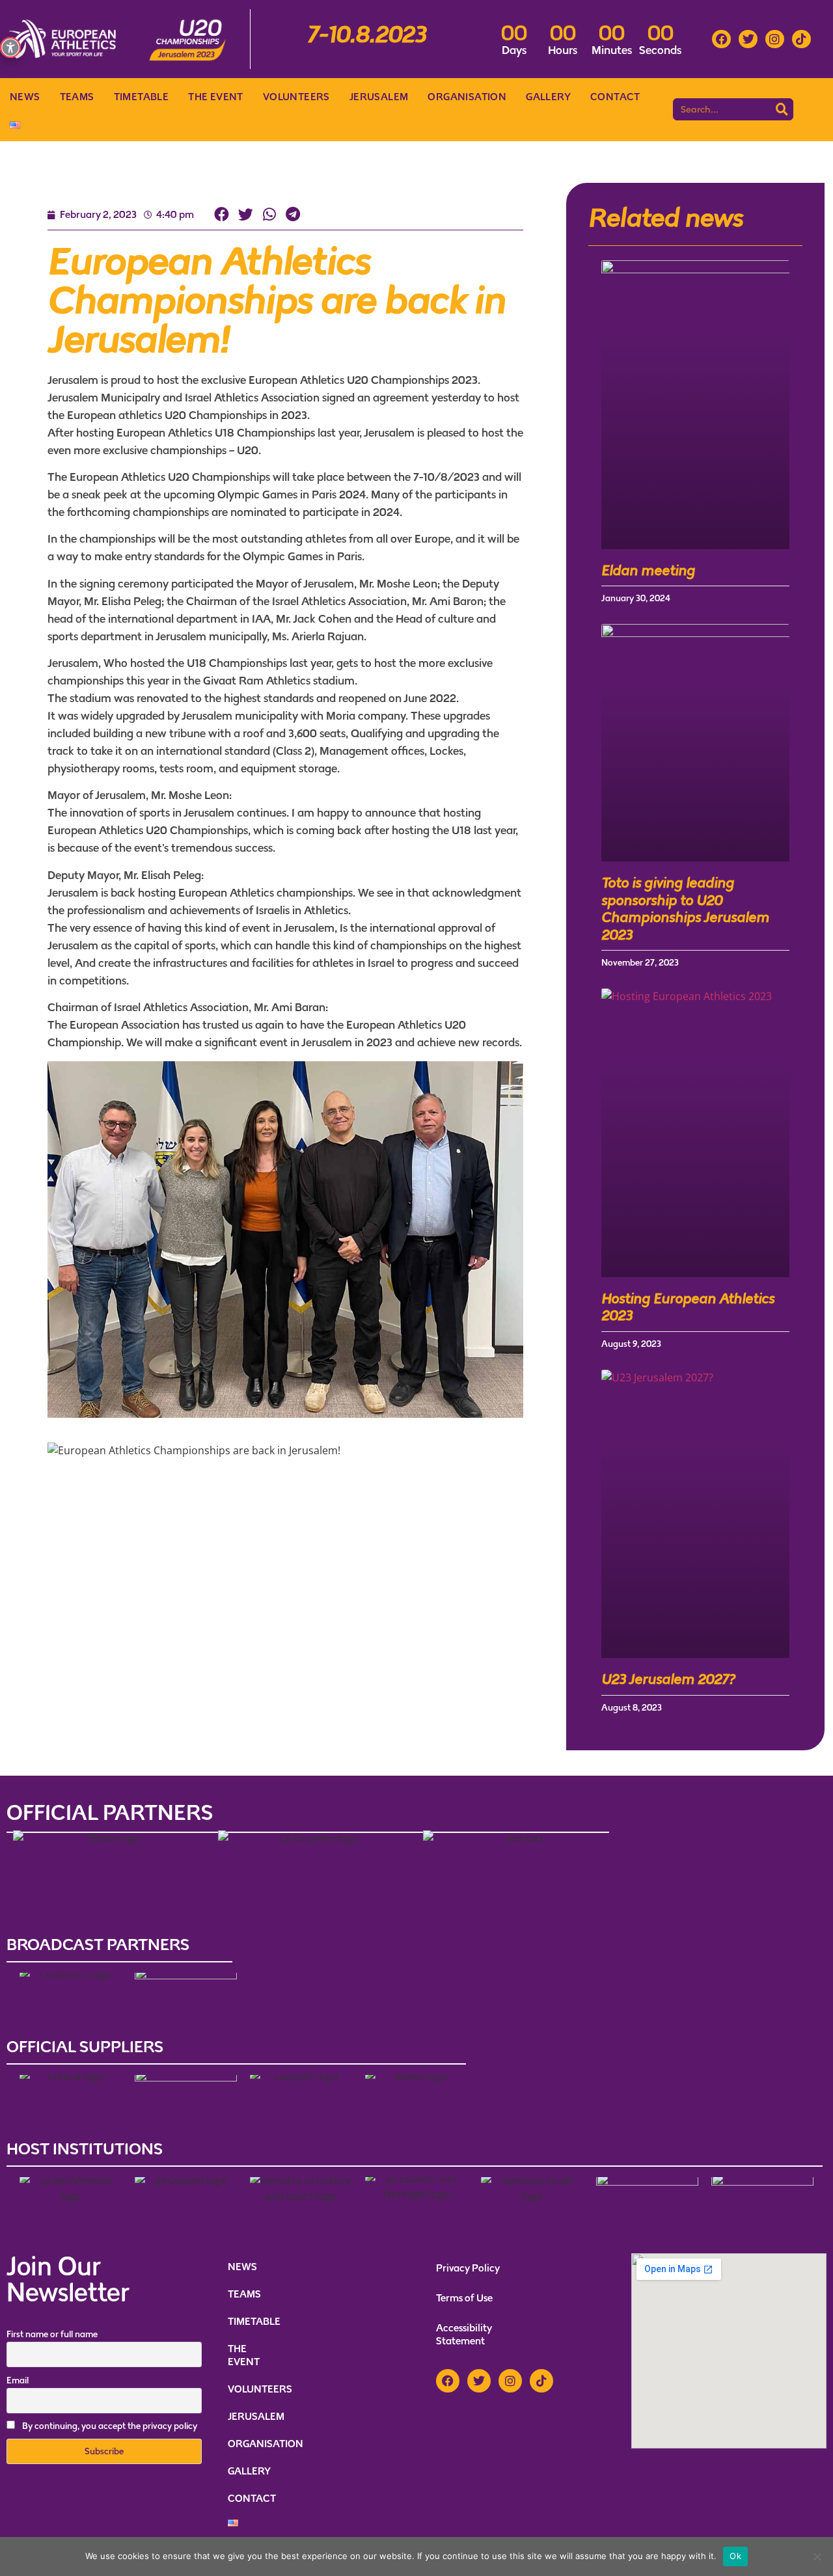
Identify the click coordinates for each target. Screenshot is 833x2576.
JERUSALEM (379, 97)
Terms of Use (464, 2298)
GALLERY (548, 97)
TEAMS (77, 97)
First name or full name (52, 2334)
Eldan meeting (648, 570)
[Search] (782, 109)
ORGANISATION (467, 97)
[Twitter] (748, 39)
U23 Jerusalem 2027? (668, 1679)
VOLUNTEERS (296, 97)
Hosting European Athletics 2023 (688, 1307)
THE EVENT (216, 97)
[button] (222, 215)
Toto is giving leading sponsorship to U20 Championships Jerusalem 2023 (685, 908)
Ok (735, 2556)
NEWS (25, 97)
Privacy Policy (468, 2268)
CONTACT (615, 97)
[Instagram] (775, 39)
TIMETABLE (142, 97)
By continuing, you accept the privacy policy (110, 2426)
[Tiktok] (801, 39)
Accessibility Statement (464, 2334)
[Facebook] (721, 39)
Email (18, 2380)
